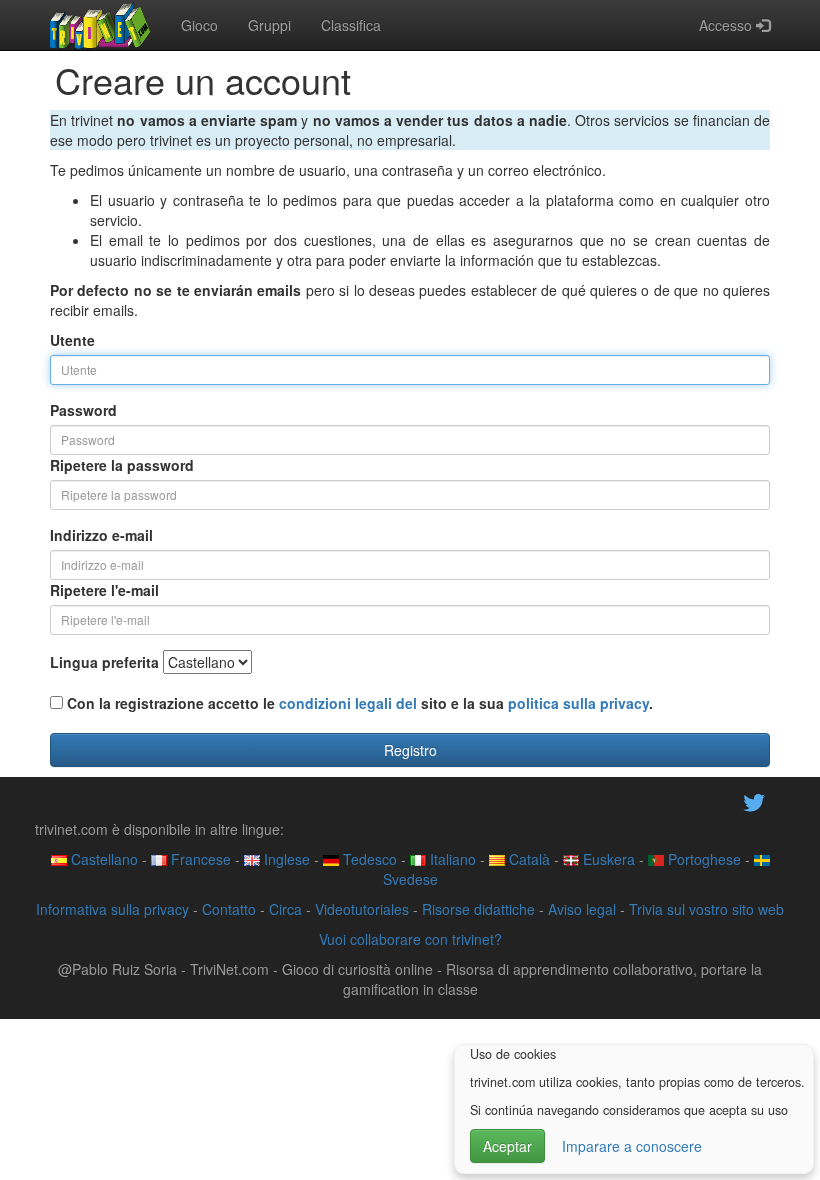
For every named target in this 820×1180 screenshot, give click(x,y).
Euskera (607, 859)
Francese (199, 859)
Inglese (285, 859)
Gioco (199, 25)
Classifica (351, 25)
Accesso (727, 25)
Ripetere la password (122, 465)
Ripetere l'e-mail (104, 590)
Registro (410, 750)
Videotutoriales (362, 909)
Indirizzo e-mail (101, 535)
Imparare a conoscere (632, 1146)
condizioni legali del (348, 703)
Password (83, 410)
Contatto (229, 909)
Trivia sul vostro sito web (706, 909)
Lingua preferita (104, 662)
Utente (72, 340)
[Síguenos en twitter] (754, 800)
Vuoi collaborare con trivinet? (410, 939)
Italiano (451, 859)
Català (527, 859)
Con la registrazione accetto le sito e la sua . (358, 703)
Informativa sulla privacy (112, 909)
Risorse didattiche (478, 909)
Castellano (102, 859)
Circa (285, 909)
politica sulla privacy (578, 703)
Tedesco (368, 859)
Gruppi (269, 25)
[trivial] (100, 25)
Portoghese (702, 859)
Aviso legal (582, 909)
